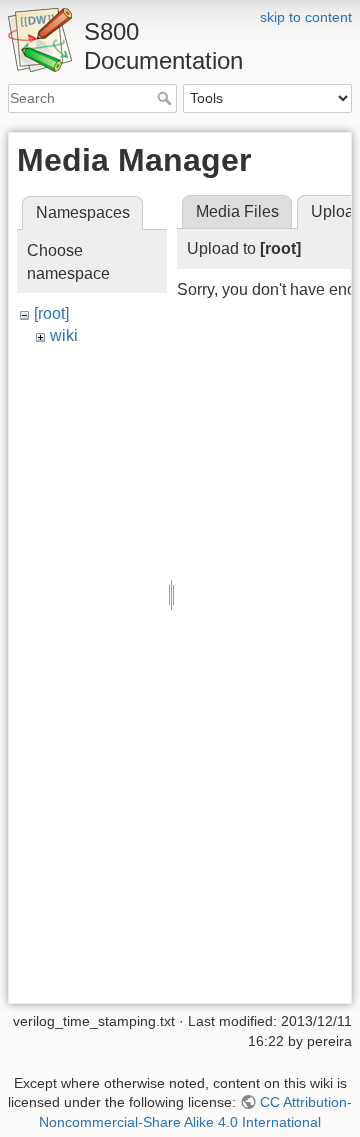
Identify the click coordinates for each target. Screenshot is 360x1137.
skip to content (306, 17)
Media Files (237, 211)
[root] (51, 313)
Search (166, 98)
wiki (64, 335)
